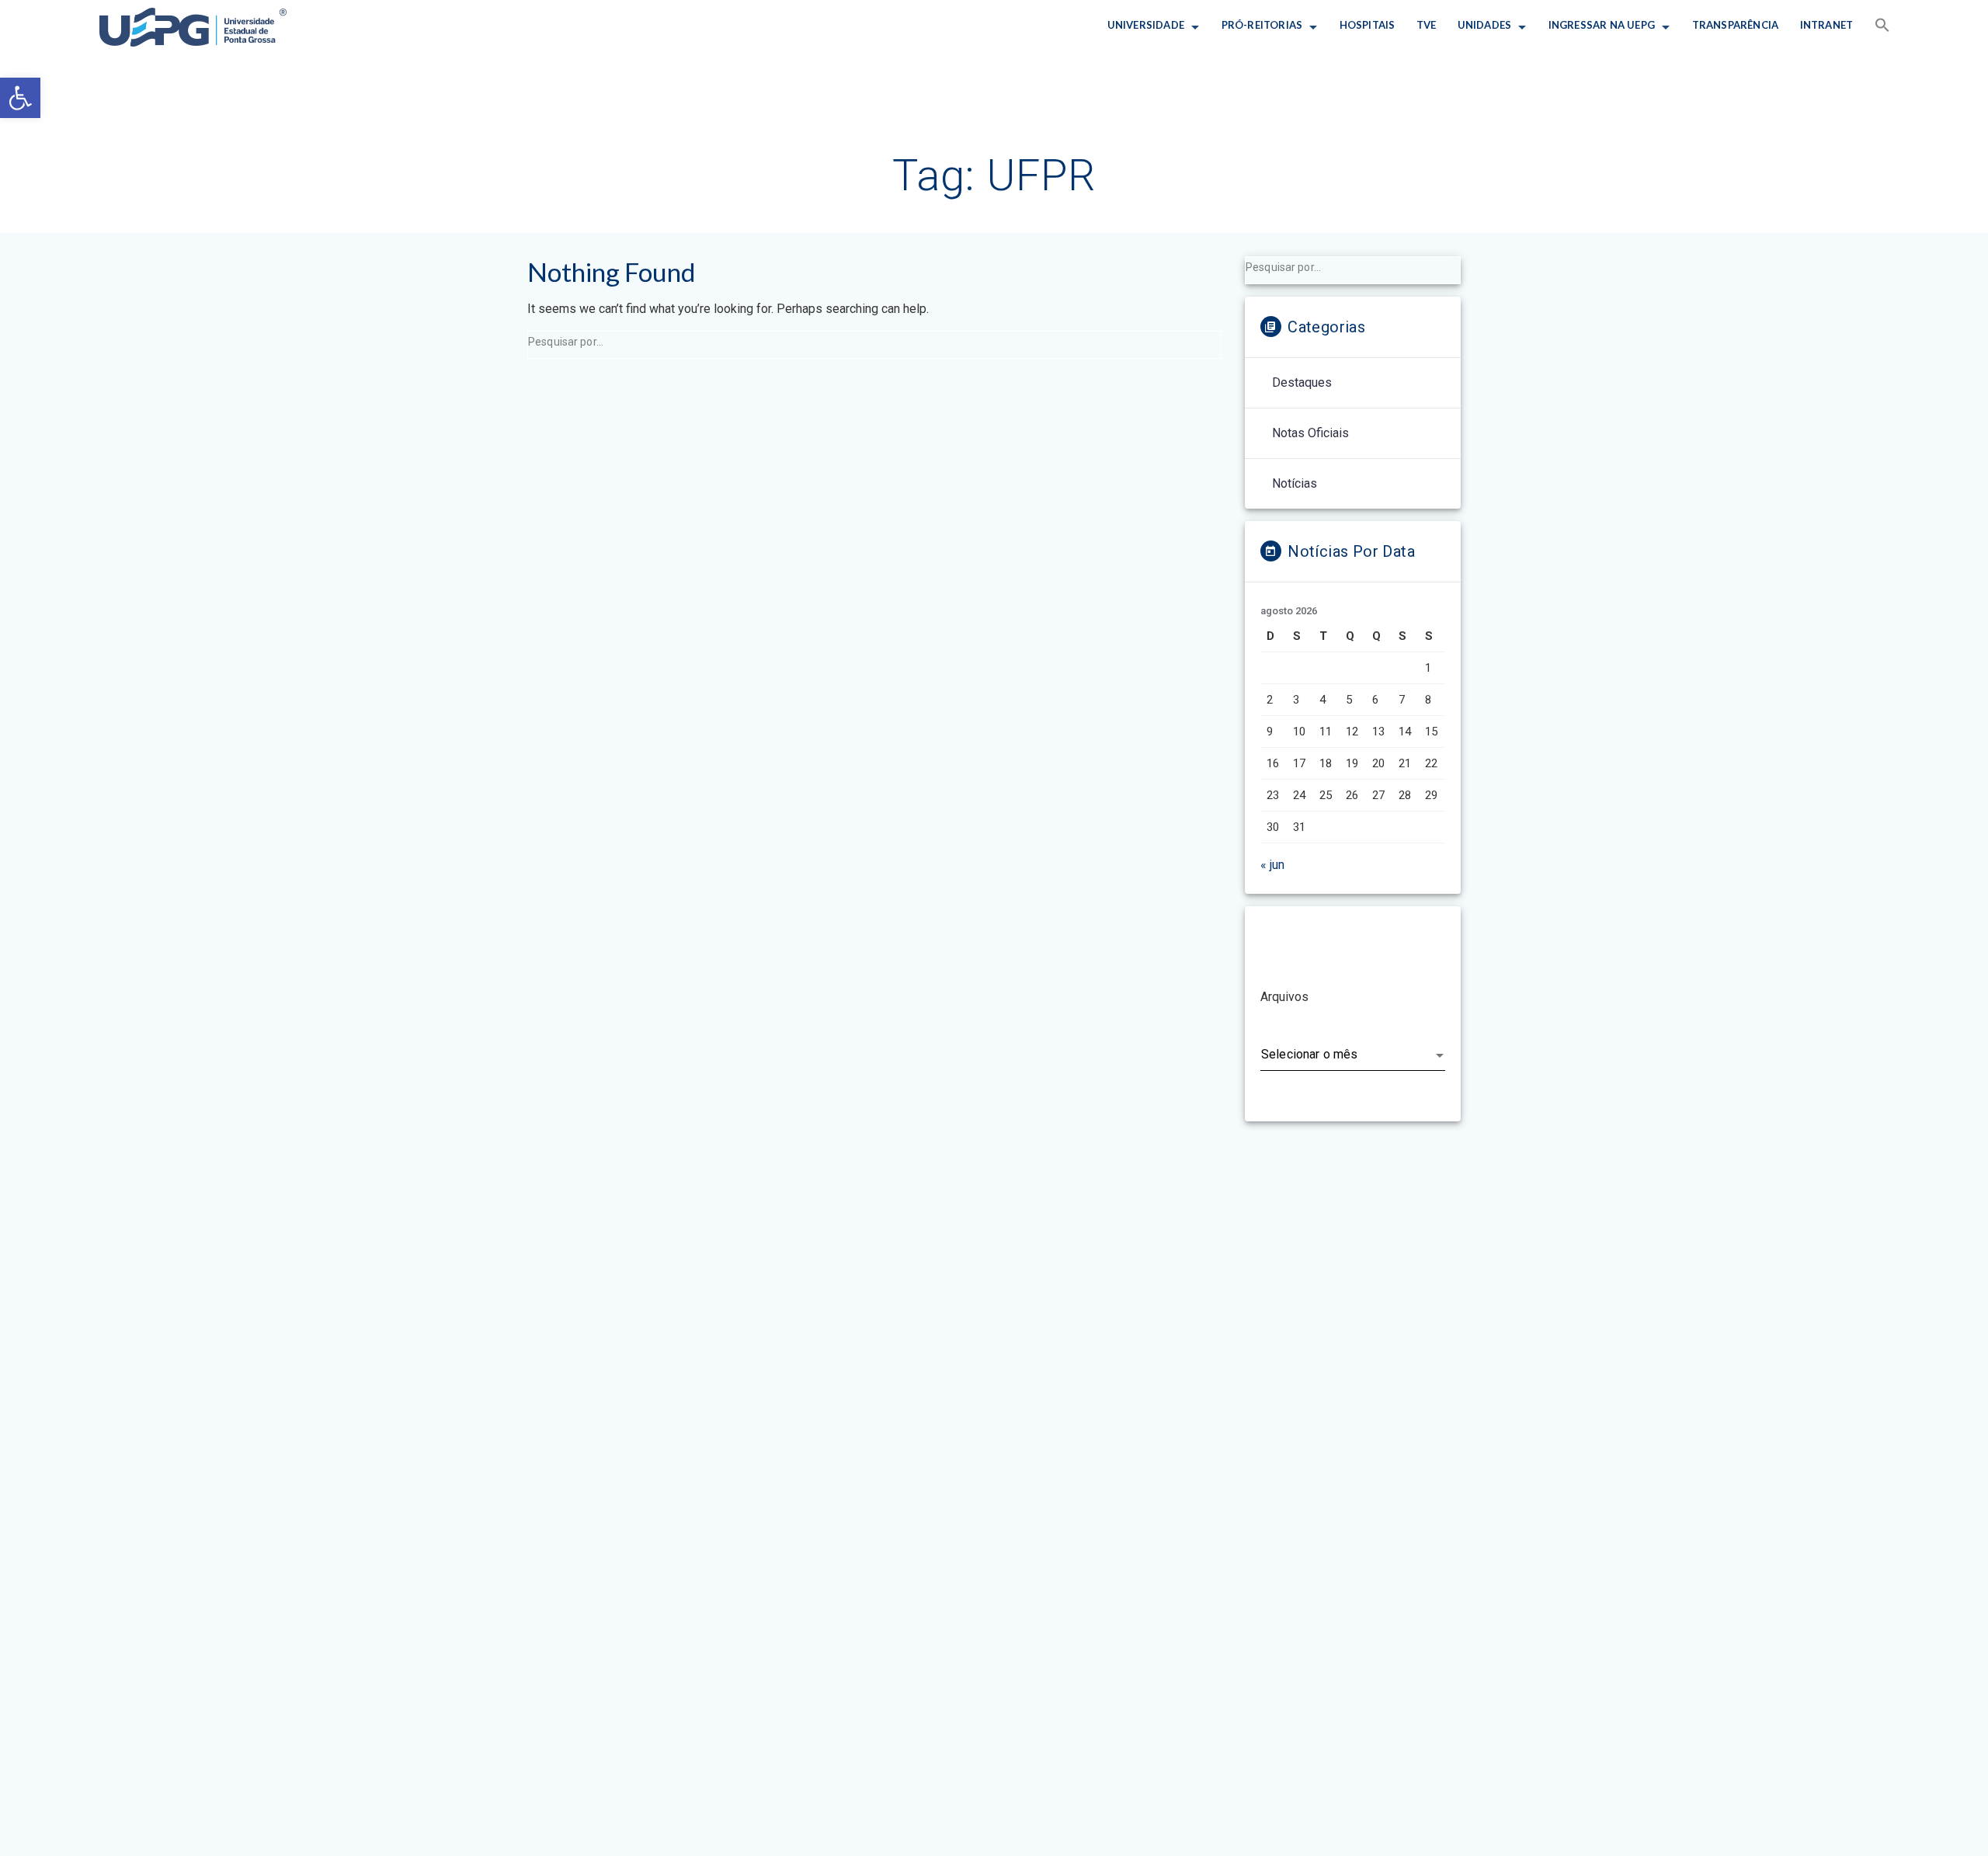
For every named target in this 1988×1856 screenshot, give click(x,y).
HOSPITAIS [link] (1367, 25)
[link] (20, 98)
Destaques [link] (1302, 382)
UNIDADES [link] (1485, 25)
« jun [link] (1272, 865)
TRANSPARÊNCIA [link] (1735, 25)
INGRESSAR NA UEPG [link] (1602, 25)
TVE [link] (1427, 25)
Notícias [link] (1295, 483)
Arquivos (1284, 997)
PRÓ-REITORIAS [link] (1262, 25)
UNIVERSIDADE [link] (1146, 25)
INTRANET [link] (1826, 25)
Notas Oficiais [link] (1310, 433)
